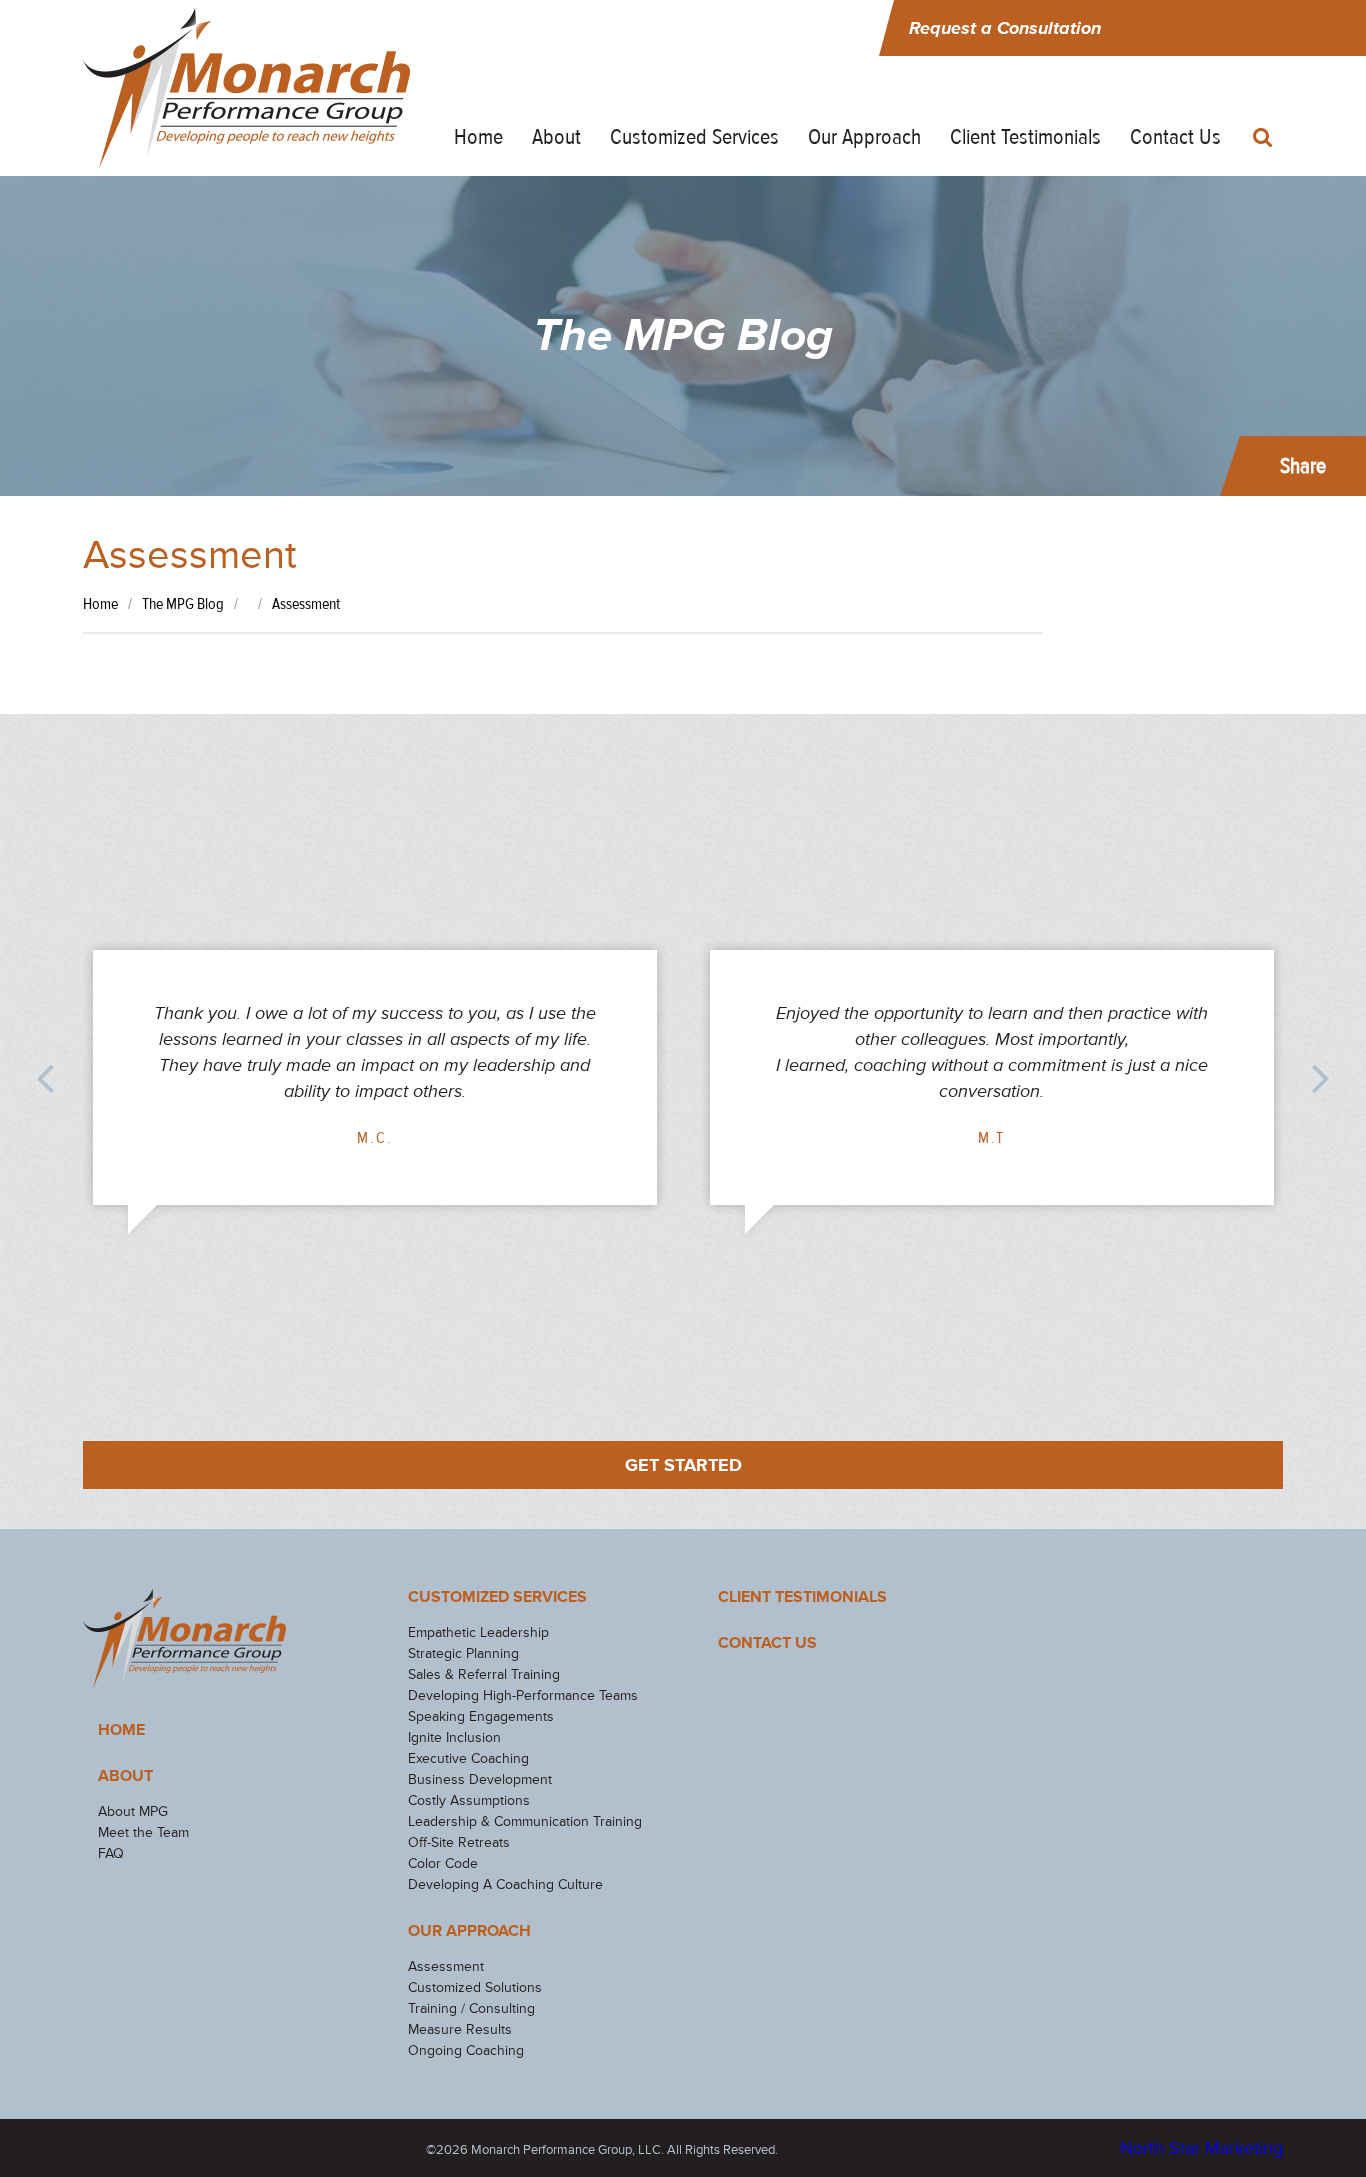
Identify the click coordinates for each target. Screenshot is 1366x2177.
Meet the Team (143, 1832)
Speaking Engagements (481, 1716)
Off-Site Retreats (459, 1842)
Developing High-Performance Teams (523, 1695)
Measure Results (460, 2029)
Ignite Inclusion (454, 1737)
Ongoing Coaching (466, 2050)
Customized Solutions (475, 1987)
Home (478, 137)
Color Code (443, 1863)
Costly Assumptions (469, 1800)
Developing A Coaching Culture (505, 1884)
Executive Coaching (468, 1758)
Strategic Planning (463, 1653)
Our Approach (864, 137)
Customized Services (694, 137)
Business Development (480, 1779)
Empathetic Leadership (478, 1632)
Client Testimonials (1025, 137)
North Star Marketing (1201, 2148)
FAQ (111, 1853)
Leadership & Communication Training (525, 1821)
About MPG (133, 1811)
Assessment (446, 1966)
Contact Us (1175, 137)
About (556, 137)
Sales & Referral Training (484, 1674)
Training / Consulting (471, 2008)
